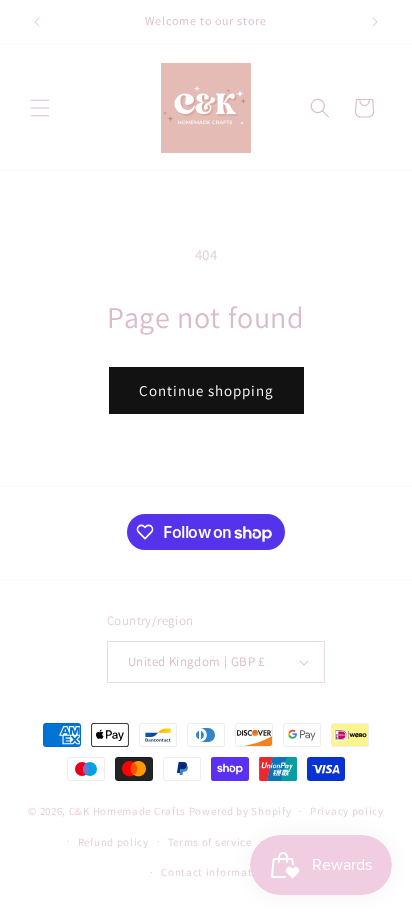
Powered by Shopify (240, 811)
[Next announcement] (375, 22)
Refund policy (113, 842)
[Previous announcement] (37, 22)
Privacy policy (347, 811)
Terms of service (210, 842)
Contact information (215, 872)
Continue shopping (206, 390)
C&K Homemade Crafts (127, 811)
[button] (40, 108)
